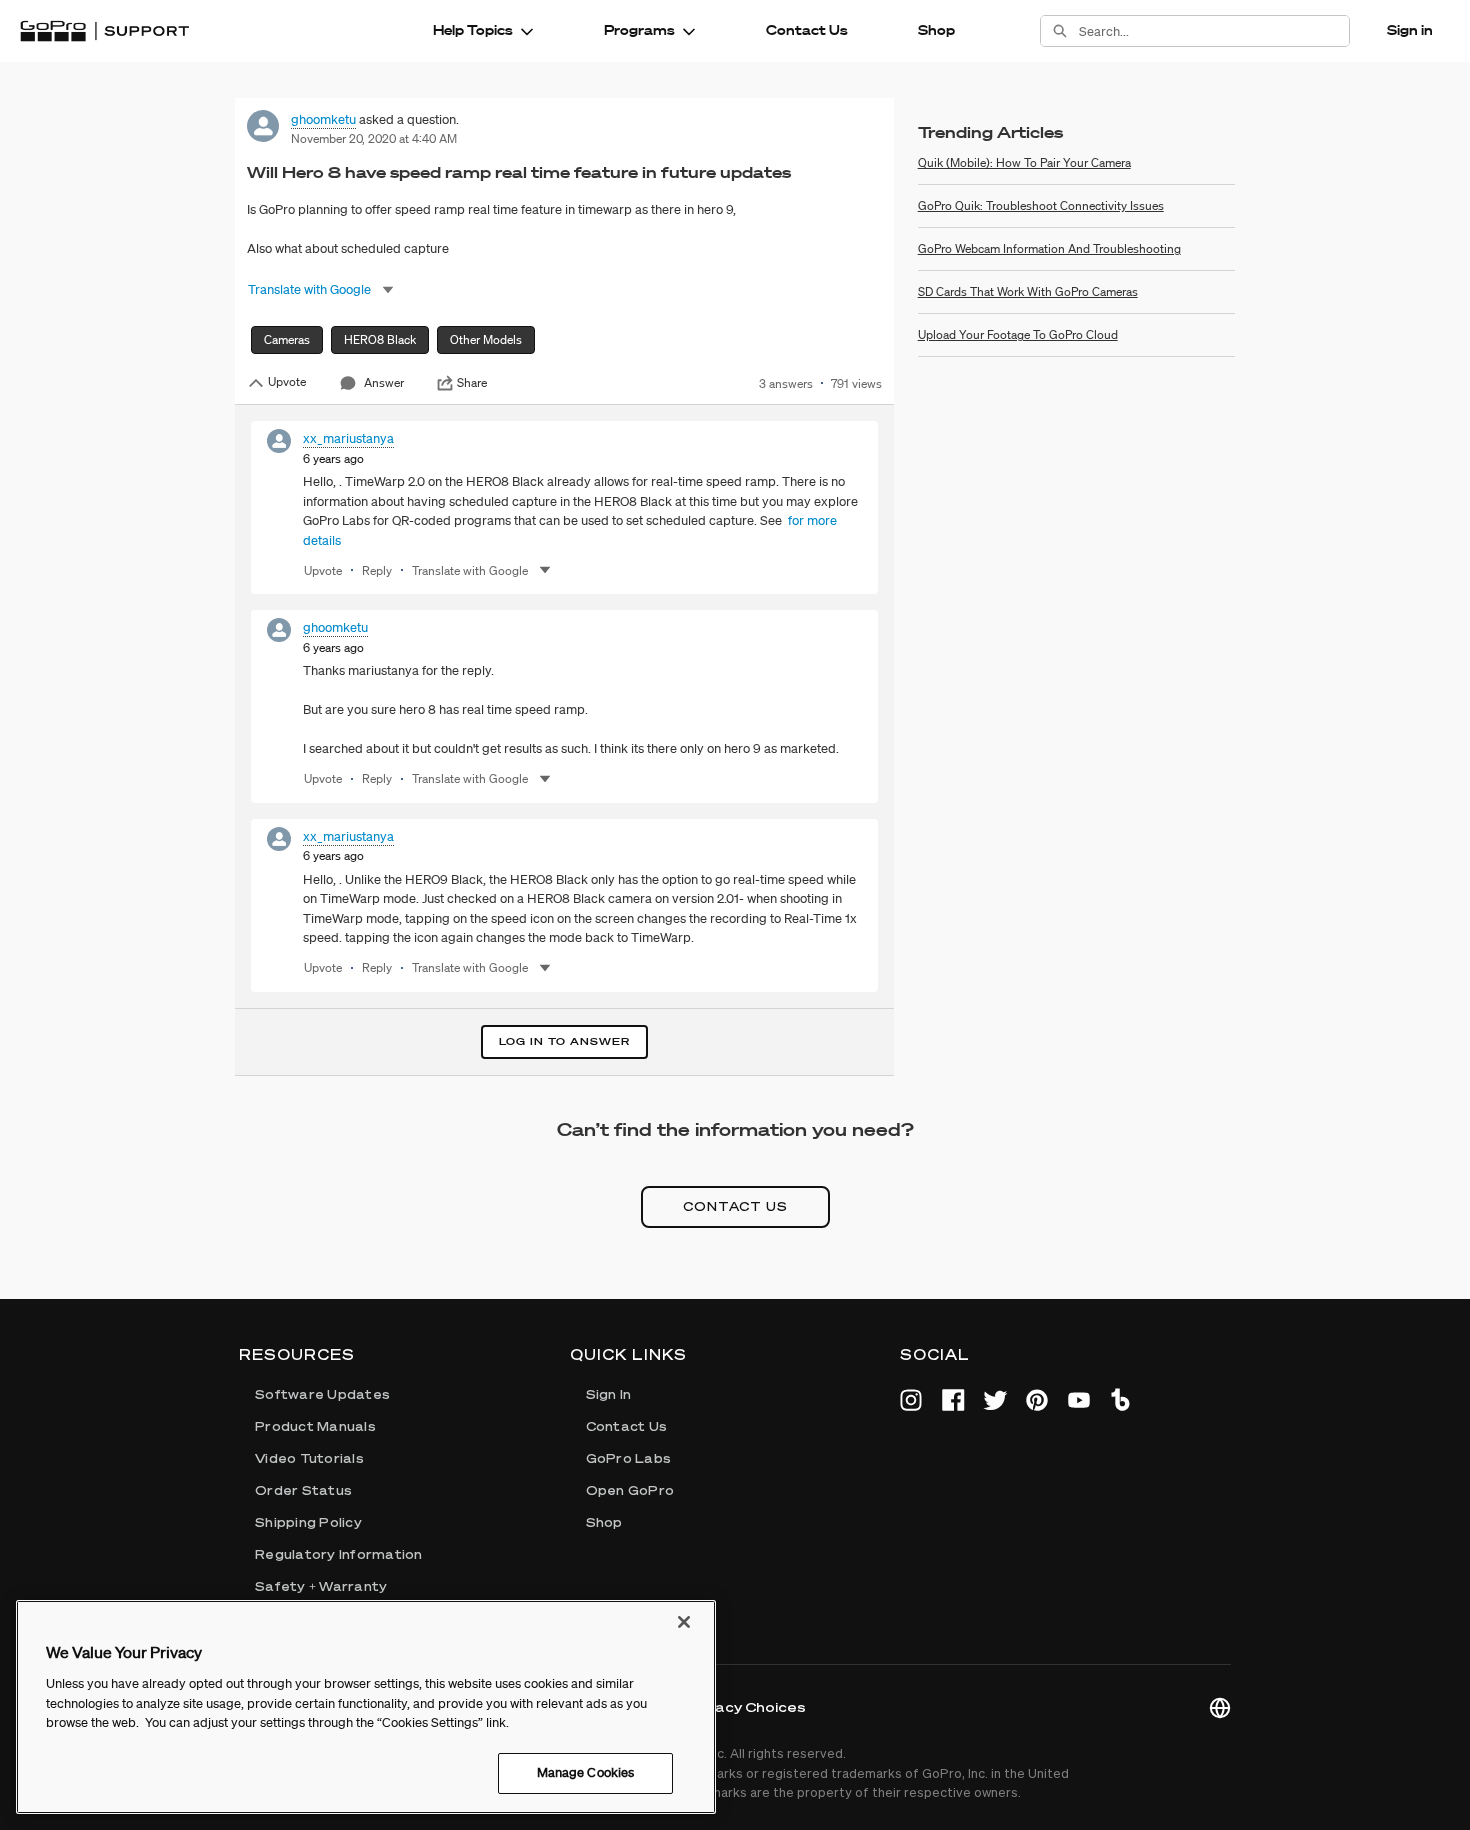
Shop (936, 30)
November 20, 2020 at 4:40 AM (374, 138)
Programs (639, 30)
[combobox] (1214, 31)
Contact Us (807, 30)
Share (472, 383)
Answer (384, 382)
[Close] (684, 1622)
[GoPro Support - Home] (104, 31)
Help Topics (473, 30)
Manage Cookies (586, 1772)
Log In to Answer (564, 1041)
